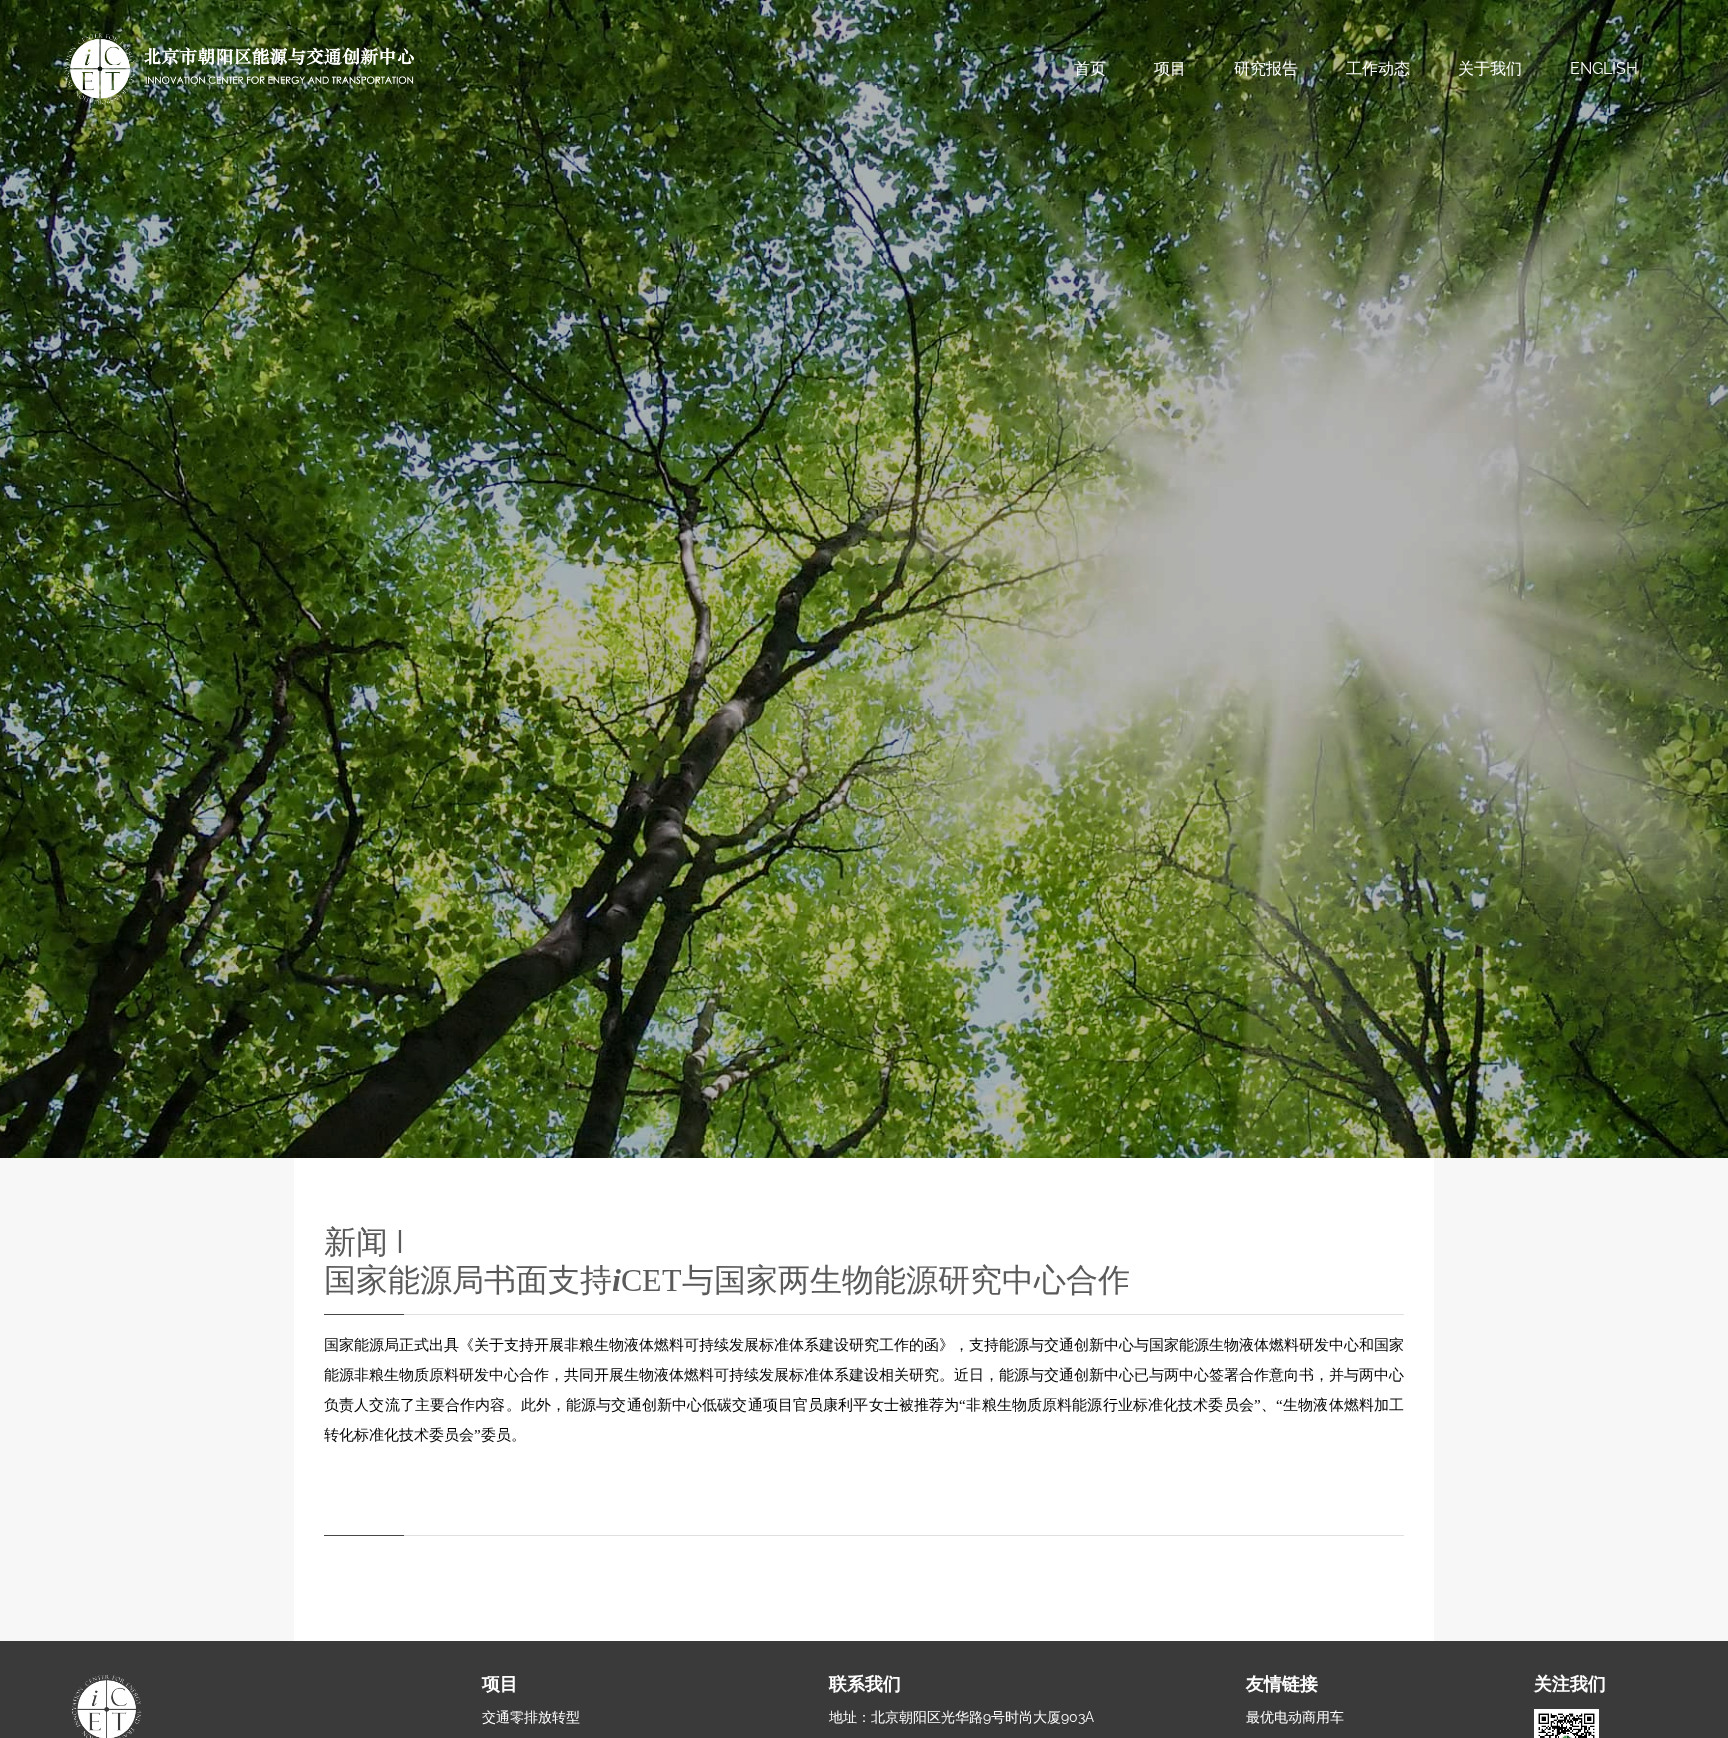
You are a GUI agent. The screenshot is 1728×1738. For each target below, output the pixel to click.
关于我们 (1490, 68)
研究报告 (1266, 68)
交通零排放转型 (531, 1717)
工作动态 (1378, 68)
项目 (1170, 68)
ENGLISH (1604, 68)
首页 (1090, 68)
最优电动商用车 (1295, 1717)
